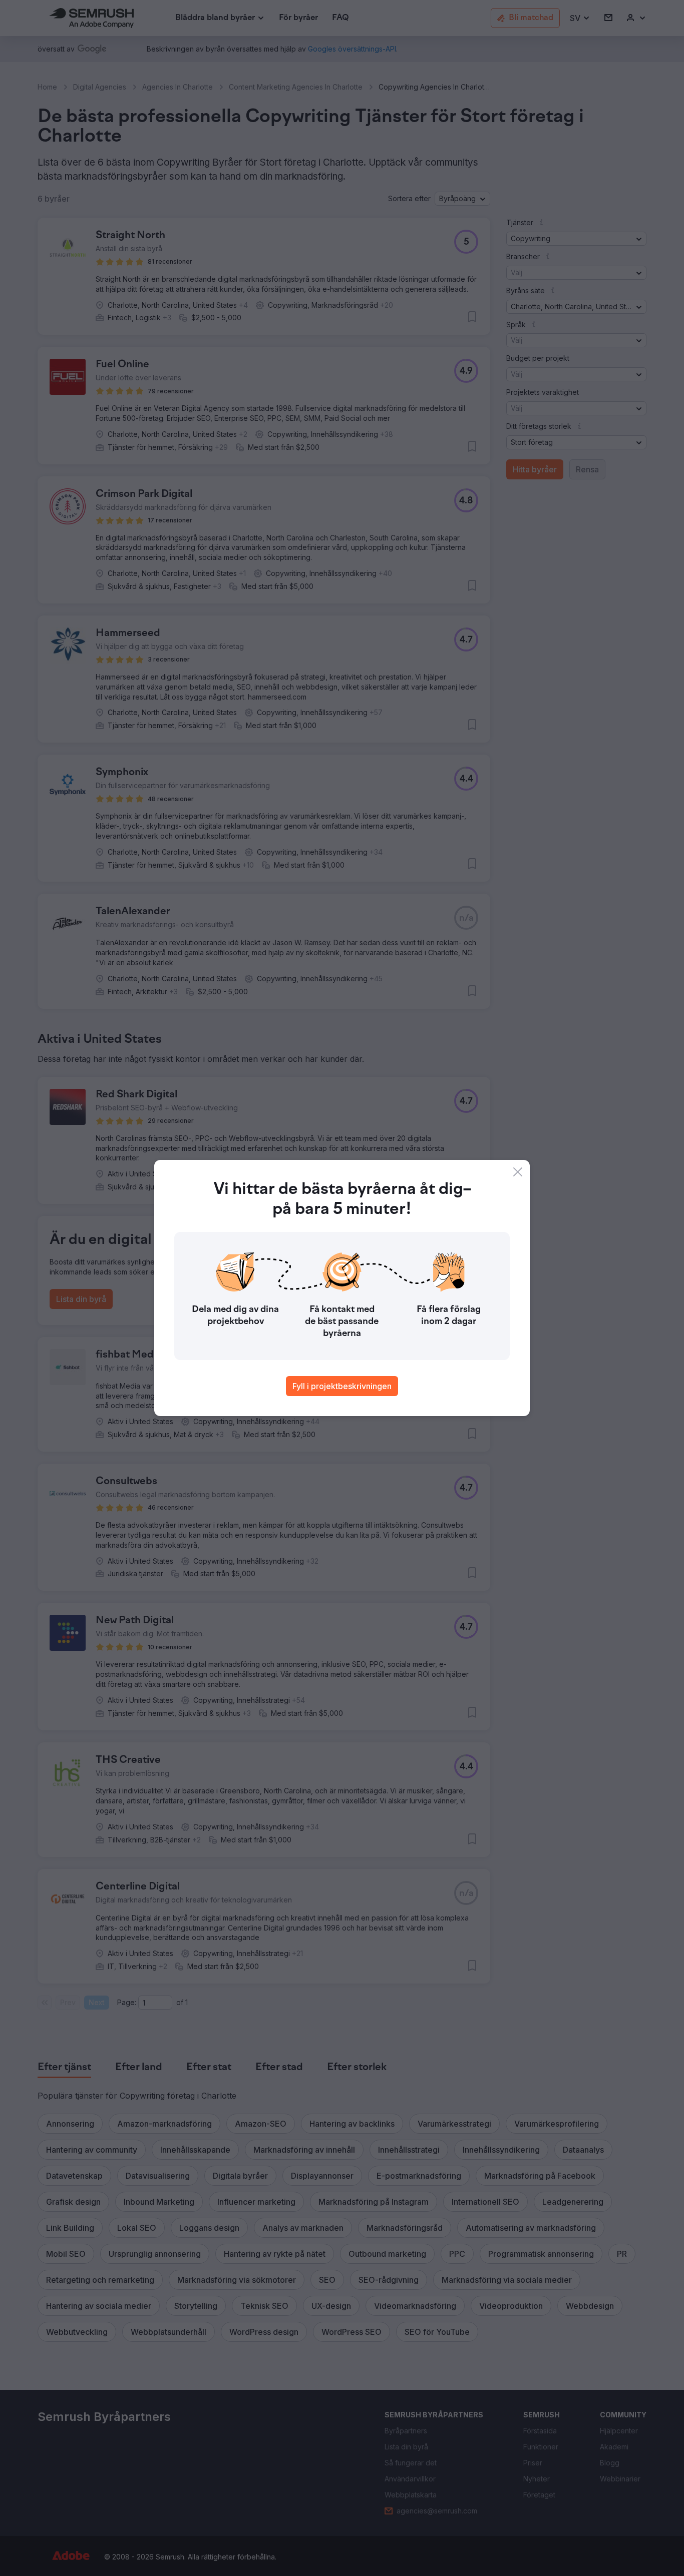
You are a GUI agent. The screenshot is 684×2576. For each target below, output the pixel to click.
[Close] (518, 1172)
